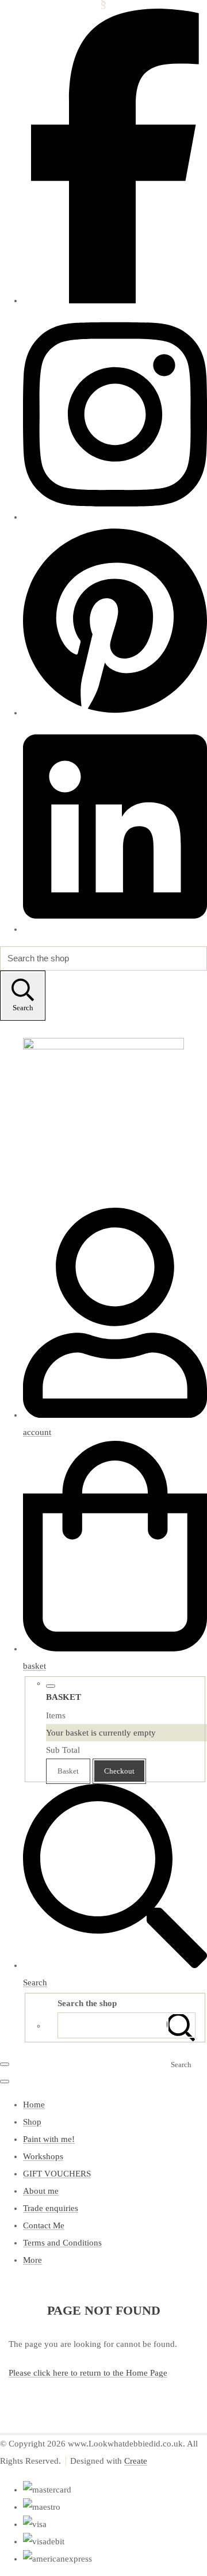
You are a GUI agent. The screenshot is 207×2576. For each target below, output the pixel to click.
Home (34, 2105)
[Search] (181, 2025)
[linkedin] (115, 929)
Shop (32, 2122)
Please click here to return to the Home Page (88, 2373)
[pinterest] (115, 713)
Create (136, 2461)
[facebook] (115, 300)
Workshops (43, 2156)
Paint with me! (49, 2139)
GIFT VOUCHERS (57, 2174)
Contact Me (44, 2225)
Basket (68, 1771)
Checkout (119, 1771)
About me (41, 2191)
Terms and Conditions (62, 2243)
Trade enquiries (51, 2208)
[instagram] (115, 517)
